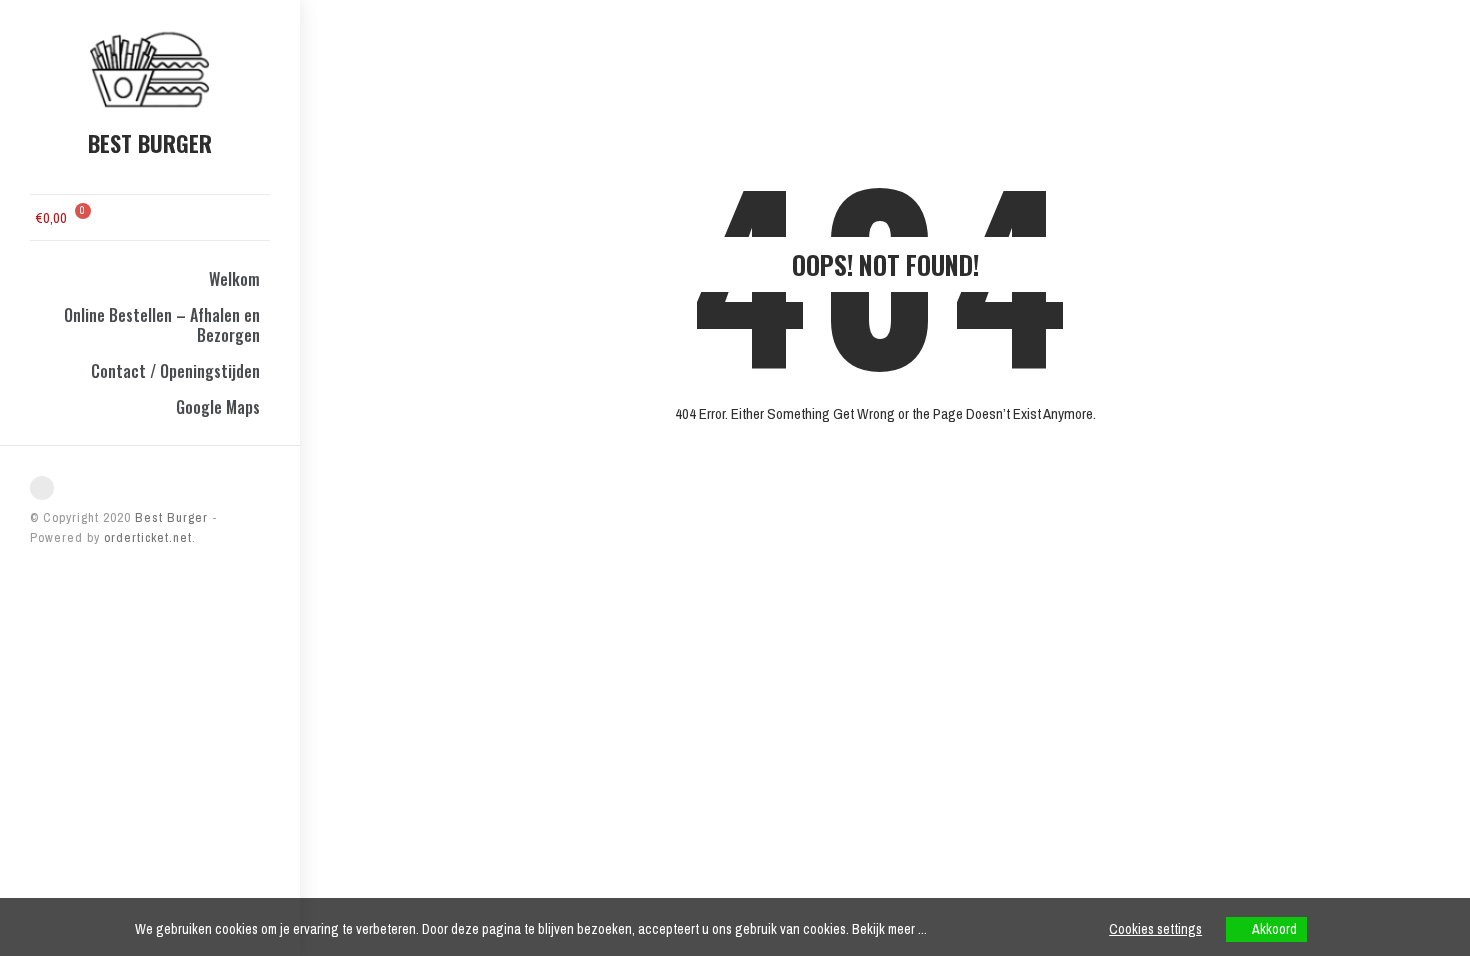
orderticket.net (148, 537)
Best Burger (169, 517)
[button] (116, 215)
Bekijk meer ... (889, 929)
